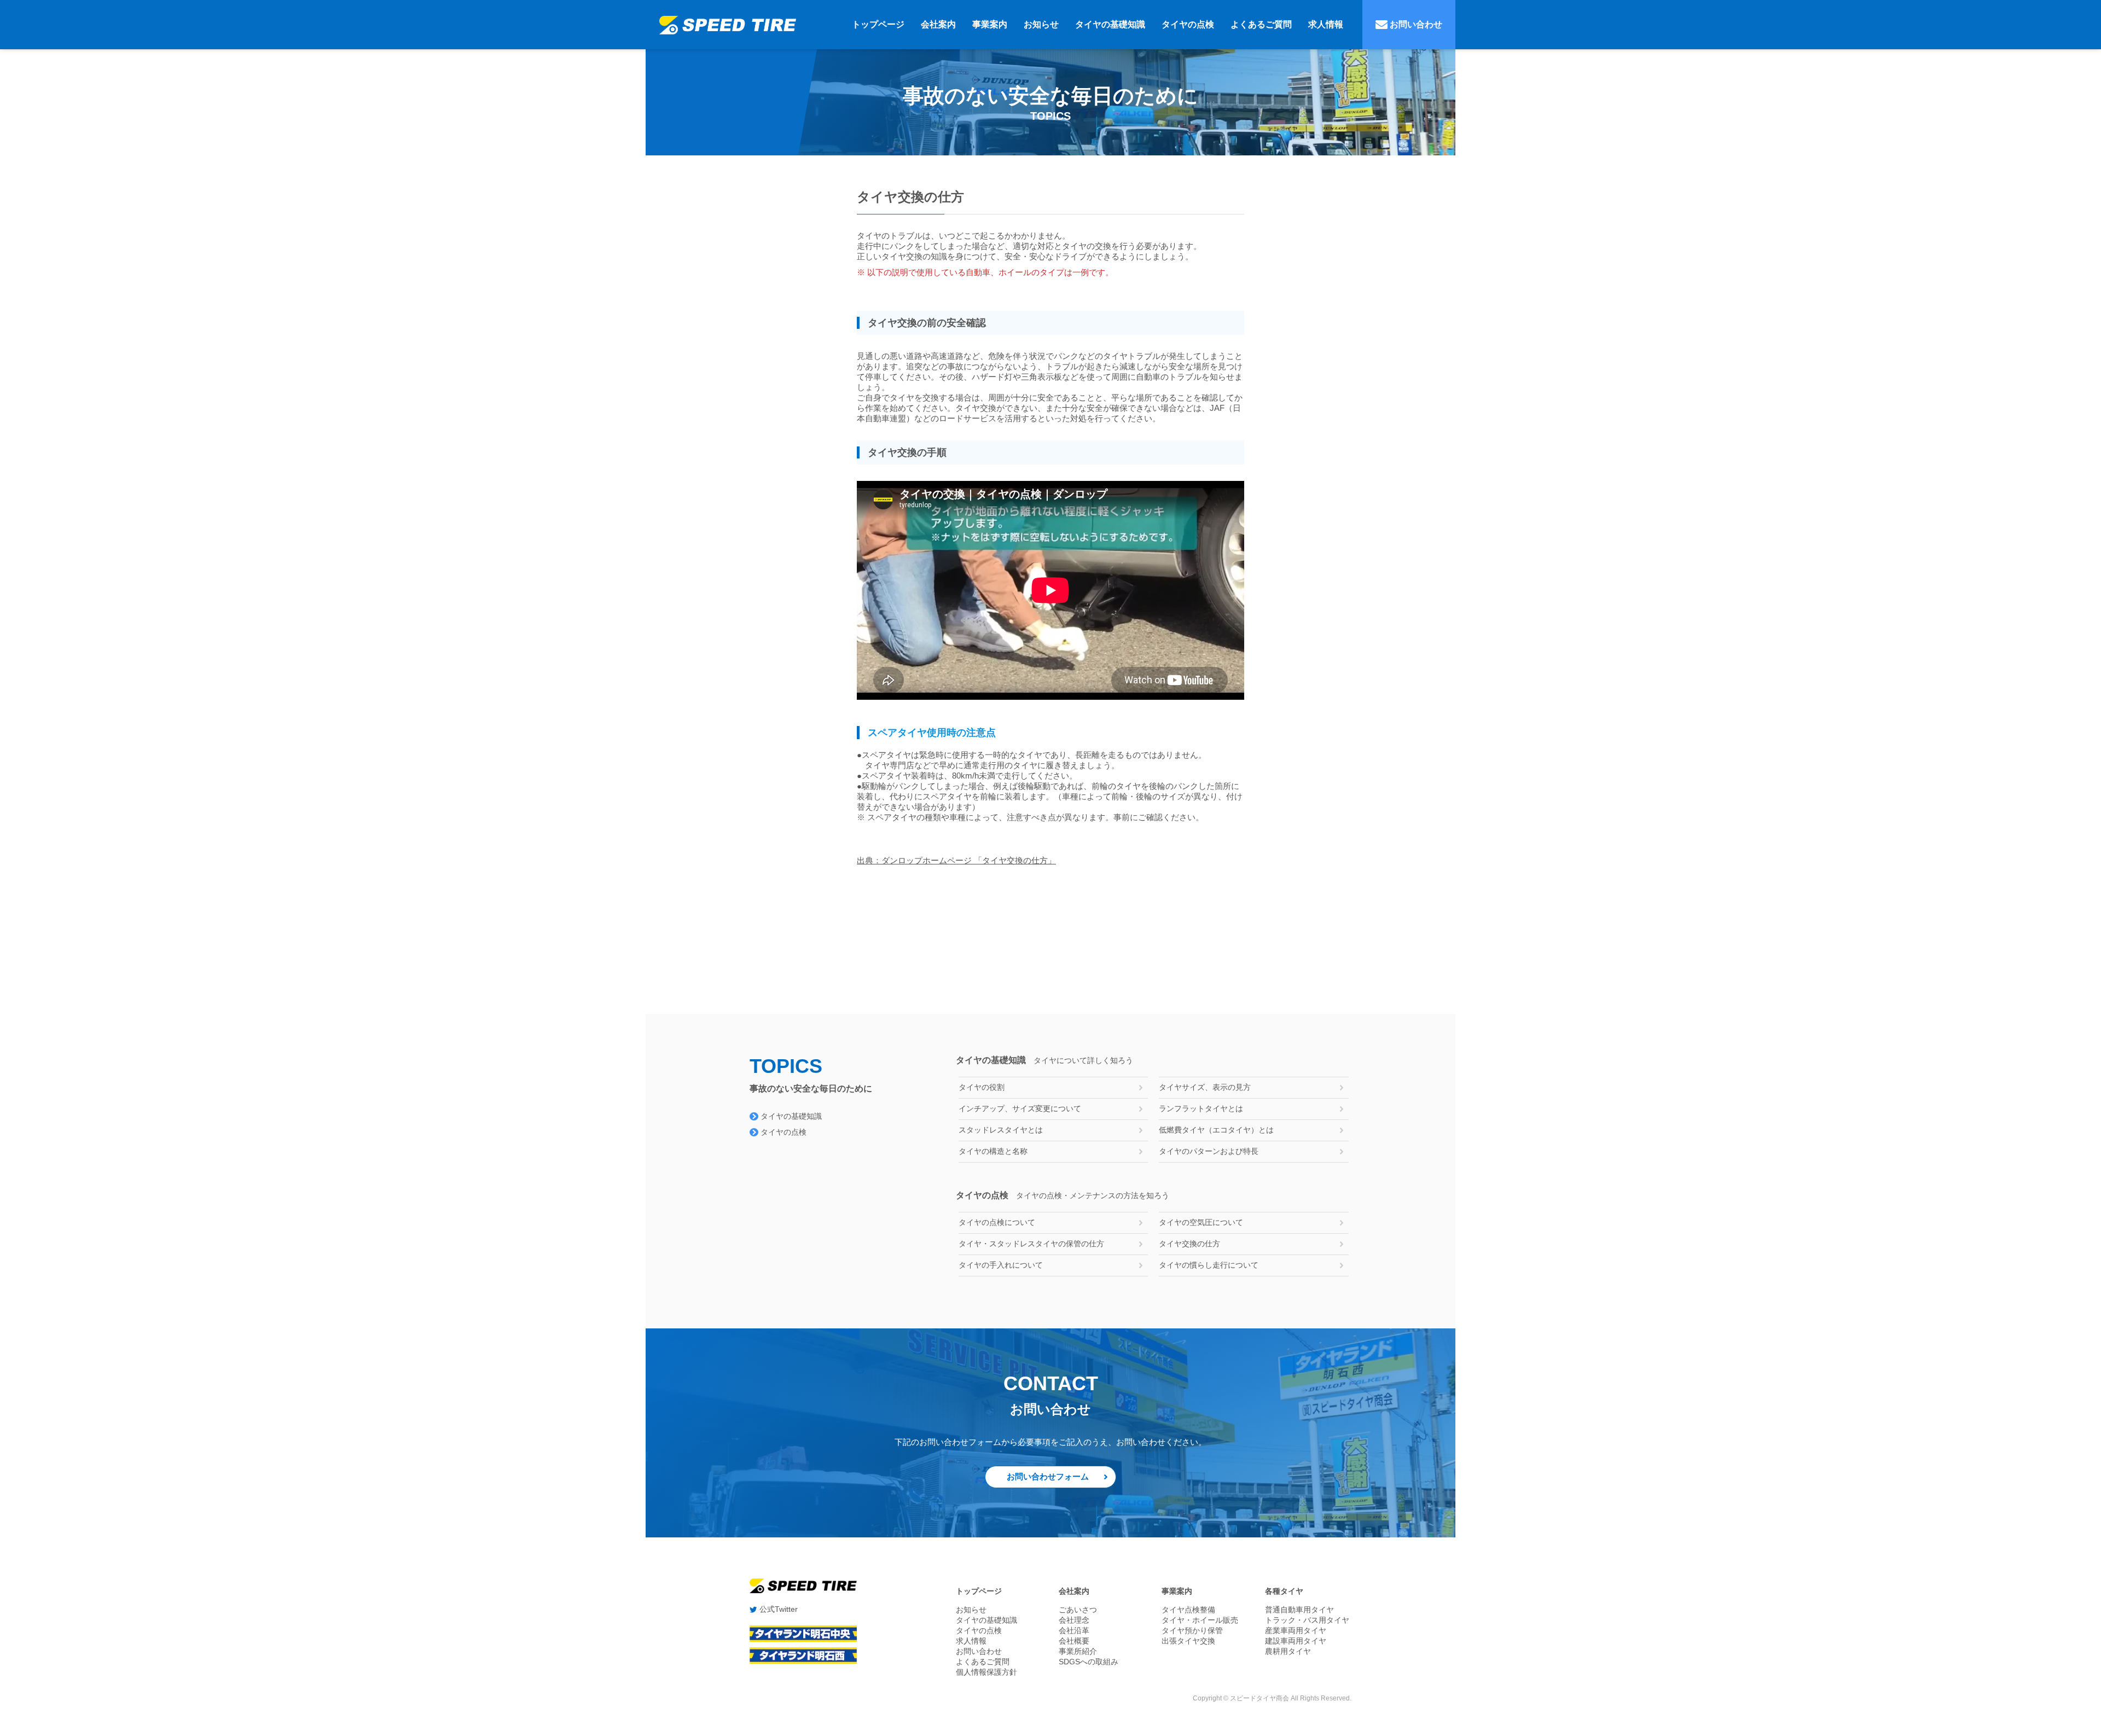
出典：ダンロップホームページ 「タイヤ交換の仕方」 (956, 860)
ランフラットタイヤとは (1201, 1108)
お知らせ (1041, 24)
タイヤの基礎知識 (1110, 24)
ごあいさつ (1078, 1610)
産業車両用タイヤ (1296, 1630)
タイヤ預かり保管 (1192, 1630)
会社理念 (1074, 1620)
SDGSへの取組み (1089, 1662)
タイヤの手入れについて (1001, 1265)
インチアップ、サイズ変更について (1020, 1108)
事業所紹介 (1078, 1651)
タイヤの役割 (982, 1087)
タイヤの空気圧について (1201, 1222)
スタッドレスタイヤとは (1001, 1130)
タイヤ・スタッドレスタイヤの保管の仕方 (1031, 1244)
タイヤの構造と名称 (993, 1151)
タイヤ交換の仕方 (1189, 1244)
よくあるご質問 (1261, 24)
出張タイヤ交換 (1188, 1641)
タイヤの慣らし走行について (1209, 1265)
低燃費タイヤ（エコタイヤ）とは (1216, 1130)
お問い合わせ (1415, 24)
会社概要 (1074, 1641)
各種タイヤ (1284, 1591)
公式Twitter (777, 1609)
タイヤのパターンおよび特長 (1209, 1151)
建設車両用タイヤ (1296, 1641)
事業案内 (990, 24)
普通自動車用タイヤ (1299, 1610)
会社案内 (938, 24)
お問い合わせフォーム (1048, 1476)
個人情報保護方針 (986, 1672)
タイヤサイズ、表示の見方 (1205, 1087)
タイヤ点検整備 (1188, 1610)
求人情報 (1326, 24)
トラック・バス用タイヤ (1307, 1620)
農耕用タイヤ (1288, 1651)
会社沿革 (1074, 1630)
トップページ (878, 24)
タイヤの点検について (997, 1222)
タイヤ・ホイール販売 (1200, 1620)
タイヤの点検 (1188, 24)
